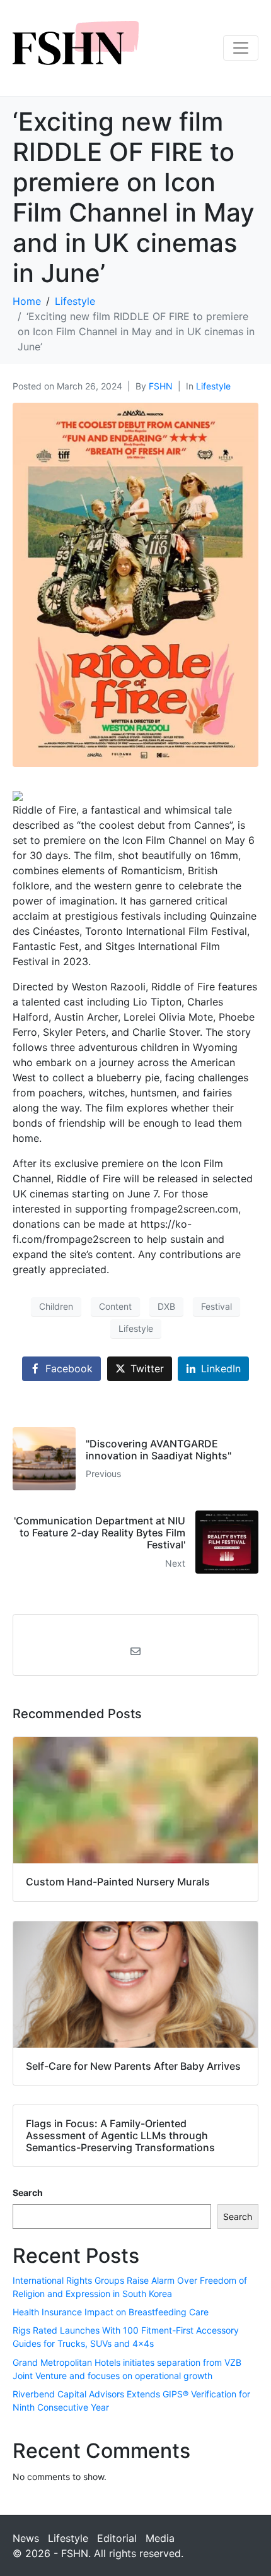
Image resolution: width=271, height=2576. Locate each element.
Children (56, 1306)
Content (115, 1306)
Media (160, 2538)
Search (28, 2193)
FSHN (161, 386)
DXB (166, 1306)
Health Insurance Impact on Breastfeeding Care (111, 2312)
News (26, 2538)
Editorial (117, 2538)
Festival (216, 1306)
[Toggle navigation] (241, 48)
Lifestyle (213, 386)
